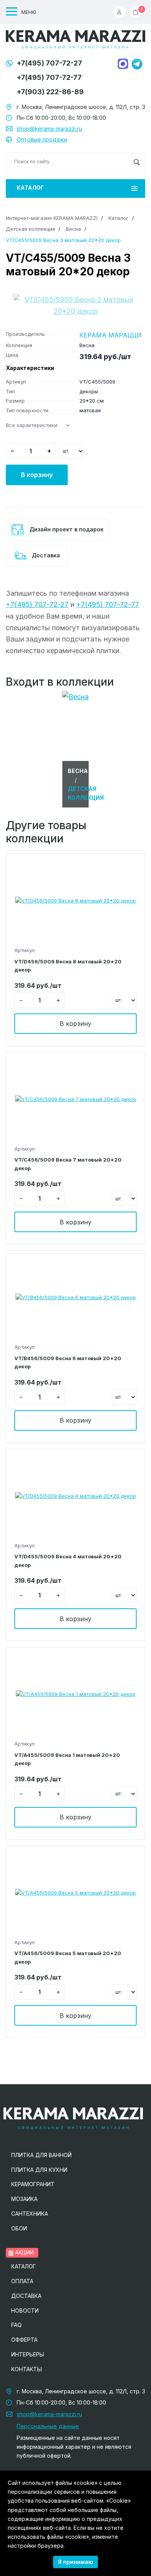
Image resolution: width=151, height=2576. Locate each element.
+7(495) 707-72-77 (49, 77)
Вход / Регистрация (121, 12)
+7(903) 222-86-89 (50, 92)
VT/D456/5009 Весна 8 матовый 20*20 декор (68, 966)
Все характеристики (32, 425)
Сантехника (30, 2214)
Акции (24, 2252)
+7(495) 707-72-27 (49, 63)
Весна (73, 229)
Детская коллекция (30, 229)
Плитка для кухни (39, 2170)
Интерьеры (28, 2354)
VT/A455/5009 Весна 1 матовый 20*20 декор (67, 1759)
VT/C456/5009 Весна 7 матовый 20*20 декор (68, 1164)
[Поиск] (136, 162)
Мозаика (24, 2199)
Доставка (45, 555)
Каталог (30, 188)
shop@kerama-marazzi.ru (49, 129)
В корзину (37, 475)
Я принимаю (75, 2562)
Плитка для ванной (41, 2155)
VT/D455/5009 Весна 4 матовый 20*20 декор (68, 1560)
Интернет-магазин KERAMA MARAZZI (52, 218)
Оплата (22, 2281)
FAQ (16, 2325)
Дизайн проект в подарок (66, 529)
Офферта (24, 2340)
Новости (25, 2311)
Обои (19, 2228)
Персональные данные (48, 2426)
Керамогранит (33, 2184)
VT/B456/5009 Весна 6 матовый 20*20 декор (68, 1362)
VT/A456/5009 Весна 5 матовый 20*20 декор (68, 1957)
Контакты (27, 2369)
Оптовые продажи (42, 139)
